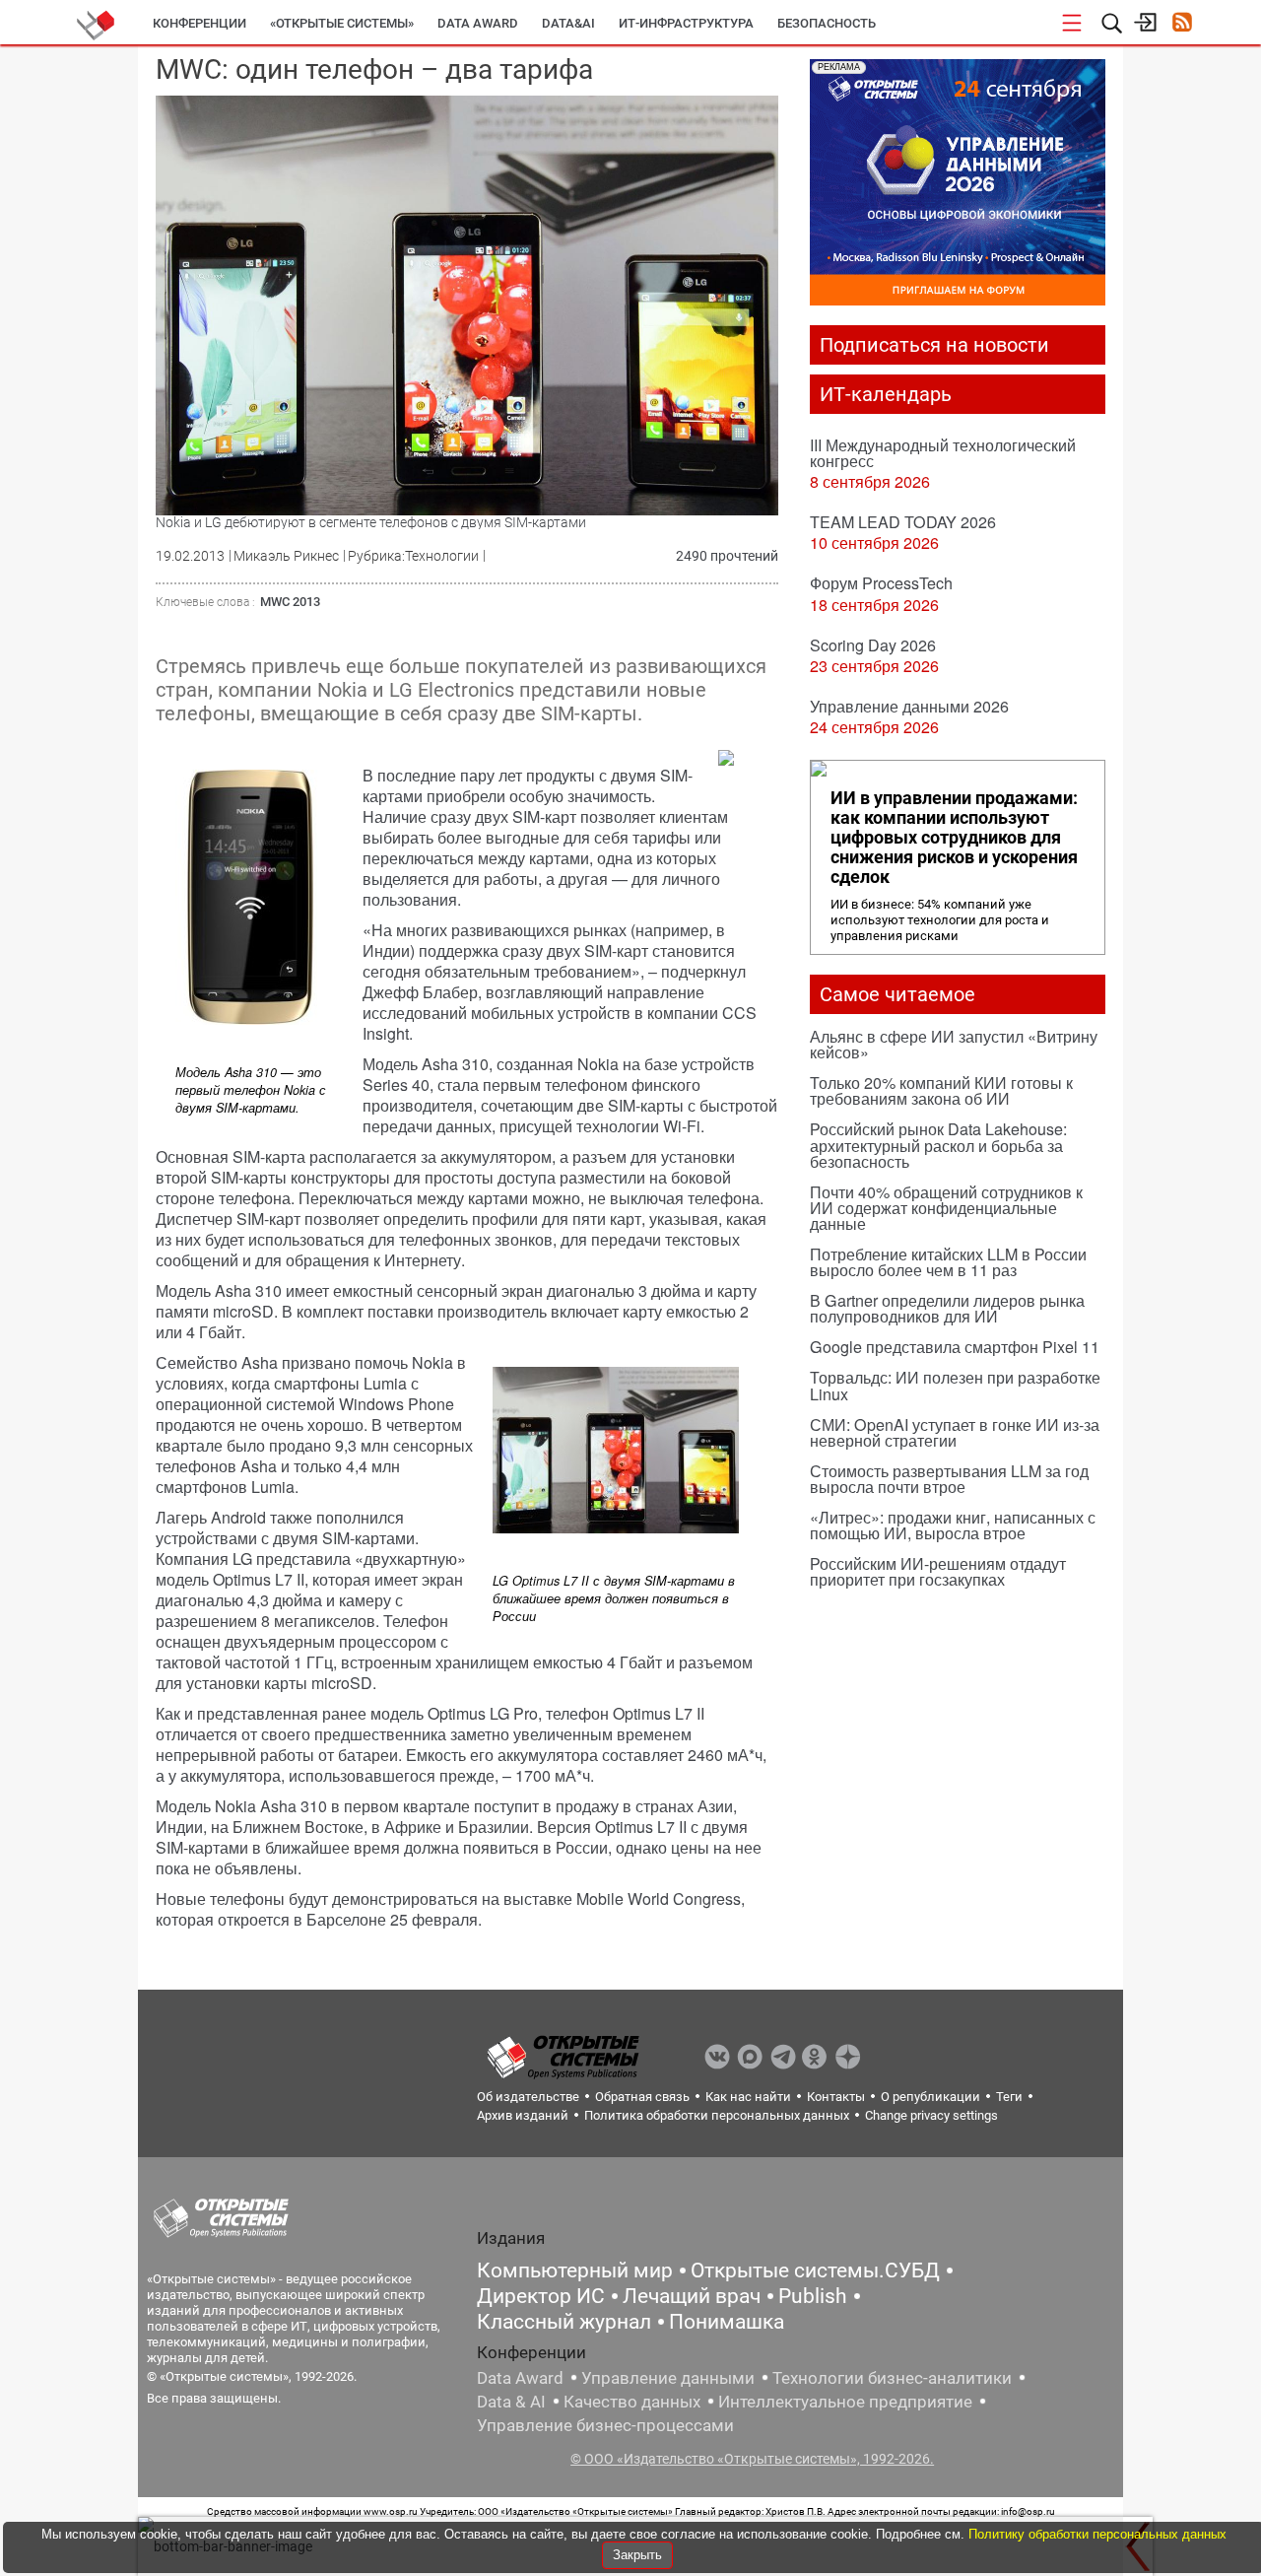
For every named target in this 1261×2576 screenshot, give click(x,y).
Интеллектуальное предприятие (845, 2402)
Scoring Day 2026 (873, 645)
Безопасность (827, 23)
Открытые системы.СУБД (815, 2271)
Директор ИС (541, 2296)
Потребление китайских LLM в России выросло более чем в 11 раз (948, 1262)
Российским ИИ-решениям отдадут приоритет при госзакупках (938, 1571)
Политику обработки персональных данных (1097, 2534)
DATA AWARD (478, 23)
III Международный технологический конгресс (943, 453)
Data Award (520, 2378)
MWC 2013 (290, 602)
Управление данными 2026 (909, 706)
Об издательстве (528, 2097)
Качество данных (632, 2402)
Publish (813, 2296)
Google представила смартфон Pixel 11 (955, 1347)
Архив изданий (523, 2115)
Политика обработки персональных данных (717, 2115)
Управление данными (668, 2378)
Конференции (199, 23)
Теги (1009, 2097)
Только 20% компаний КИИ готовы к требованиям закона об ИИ (941, 1090)
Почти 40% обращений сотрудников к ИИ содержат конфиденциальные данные (946, 1208)
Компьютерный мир (575, 2271)
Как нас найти (748, 2097)
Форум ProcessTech (881, 583)
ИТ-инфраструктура (686, 23)
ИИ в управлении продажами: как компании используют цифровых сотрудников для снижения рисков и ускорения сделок (954, 838)
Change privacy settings (931, 2115)
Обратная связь (642, 2097)
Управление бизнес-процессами (605, 2425)
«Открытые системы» (342, 23)
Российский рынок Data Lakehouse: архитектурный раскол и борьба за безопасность (938, 1145)
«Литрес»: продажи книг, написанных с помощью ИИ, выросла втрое (953, 1525)
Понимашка (727, 2322)
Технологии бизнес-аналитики (892, 2378)
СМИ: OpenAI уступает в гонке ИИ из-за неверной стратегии (955, 1432)
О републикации (930, 2097)
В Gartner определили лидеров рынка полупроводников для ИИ (947, 1308)
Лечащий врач (692, 2296)
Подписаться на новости (934, 345)
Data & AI (511, 2402)
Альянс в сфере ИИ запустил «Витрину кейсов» (954, 1044)
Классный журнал (564, 2322)
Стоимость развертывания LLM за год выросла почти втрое (949, 1479)
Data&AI (568, 23)
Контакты (836, 2097)
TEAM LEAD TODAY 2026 (903, 522)
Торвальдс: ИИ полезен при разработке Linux (955, 1385)
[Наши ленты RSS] (1182, 24)
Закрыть (637, 2555)
